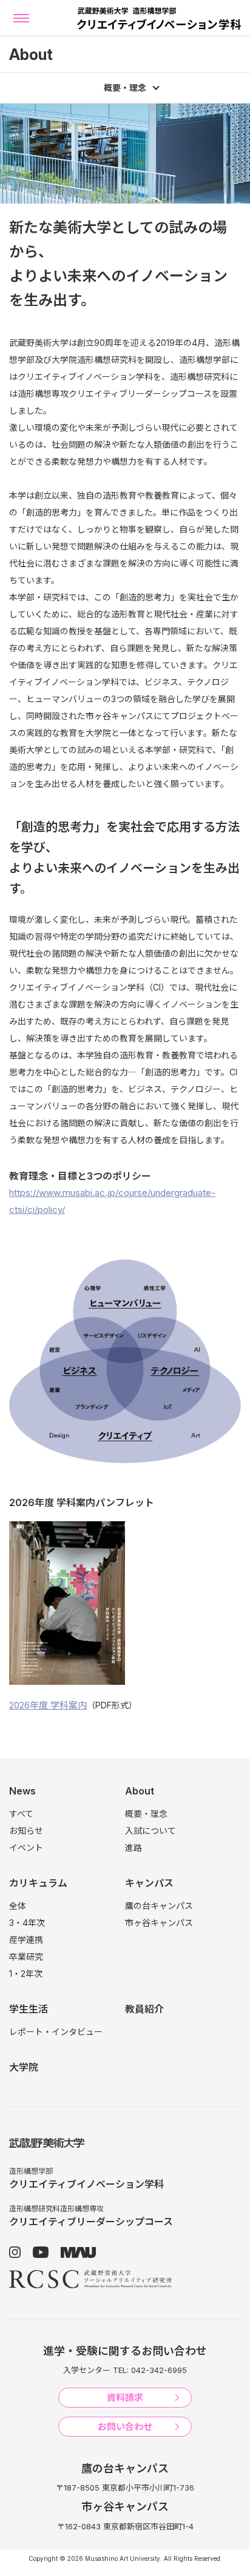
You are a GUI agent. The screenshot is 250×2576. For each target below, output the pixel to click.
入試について (150, 1831)
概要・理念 (146, 1814)
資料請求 (125, 2398)
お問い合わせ (125, 2427)
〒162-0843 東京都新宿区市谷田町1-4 (125, 2526)
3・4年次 (27, 1923)
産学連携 (26, 1940)
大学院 (24, 2067)
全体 (18, 1906)
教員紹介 (144, 2009)
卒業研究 (26, 1957)
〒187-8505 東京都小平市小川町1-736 (125, 2488)
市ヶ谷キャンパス (159, 1923)
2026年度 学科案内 (48, 1705)
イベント (26, 1847)
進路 (133, 1847)
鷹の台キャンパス (159, 1906)
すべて (21, 1814)
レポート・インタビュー (56, 2032)
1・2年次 (26, 1973)
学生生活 (29, 2009)
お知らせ (26, 1831)
